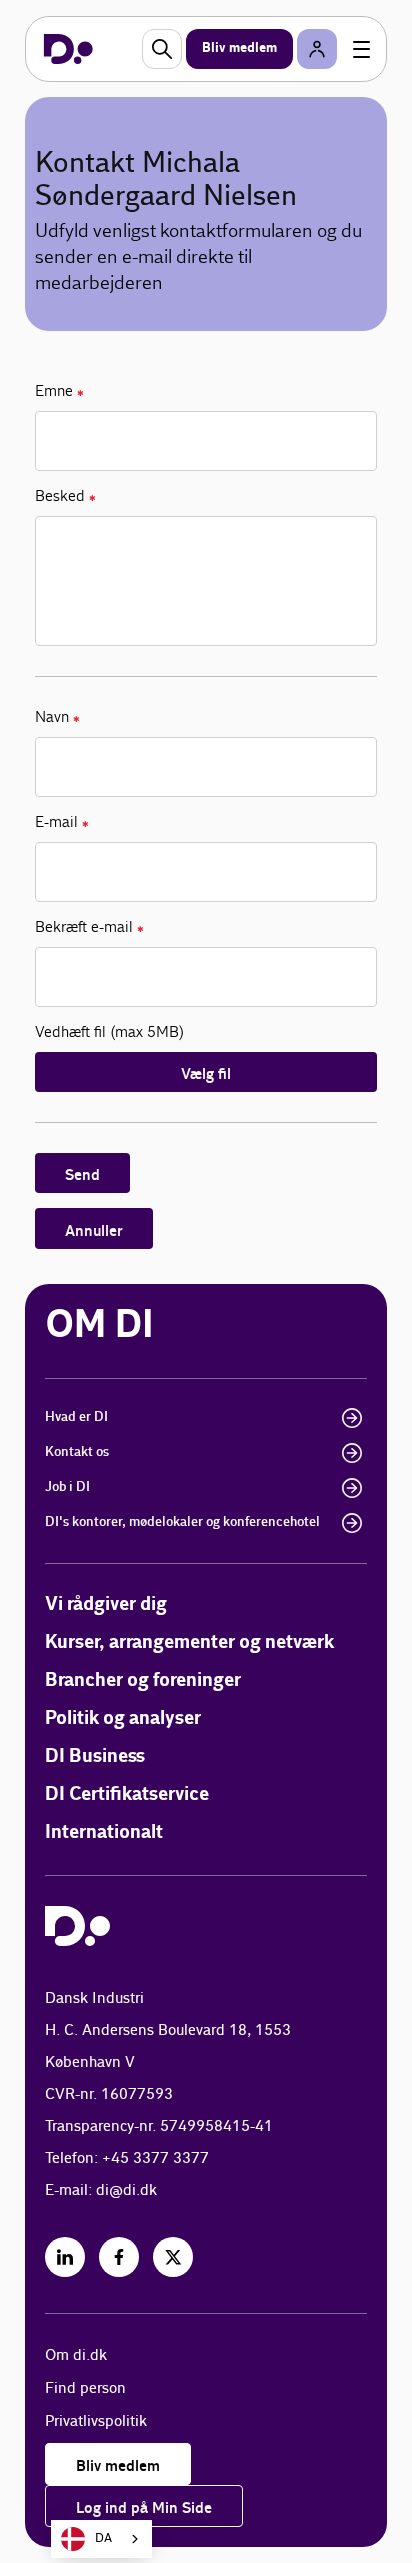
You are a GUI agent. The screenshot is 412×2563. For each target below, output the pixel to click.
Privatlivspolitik (96, 2421)
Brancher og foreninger (143, 1680)
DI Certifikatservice (127, 1794)
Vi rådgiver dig (106, 1604)
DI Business (95, 1756)
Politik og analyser (123, 1718)
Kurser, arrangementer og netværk (189, 1642)
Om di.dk (76, 2355)
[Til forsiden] (68, 49)
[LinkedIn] (65, 2257)
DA (103, 2538)
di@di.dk (126, 2190)
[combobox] (101, 2539)
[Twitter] (173, 2257)
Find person (85, 2388)
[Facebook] (119, 2257)
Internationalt (104, 1832)
